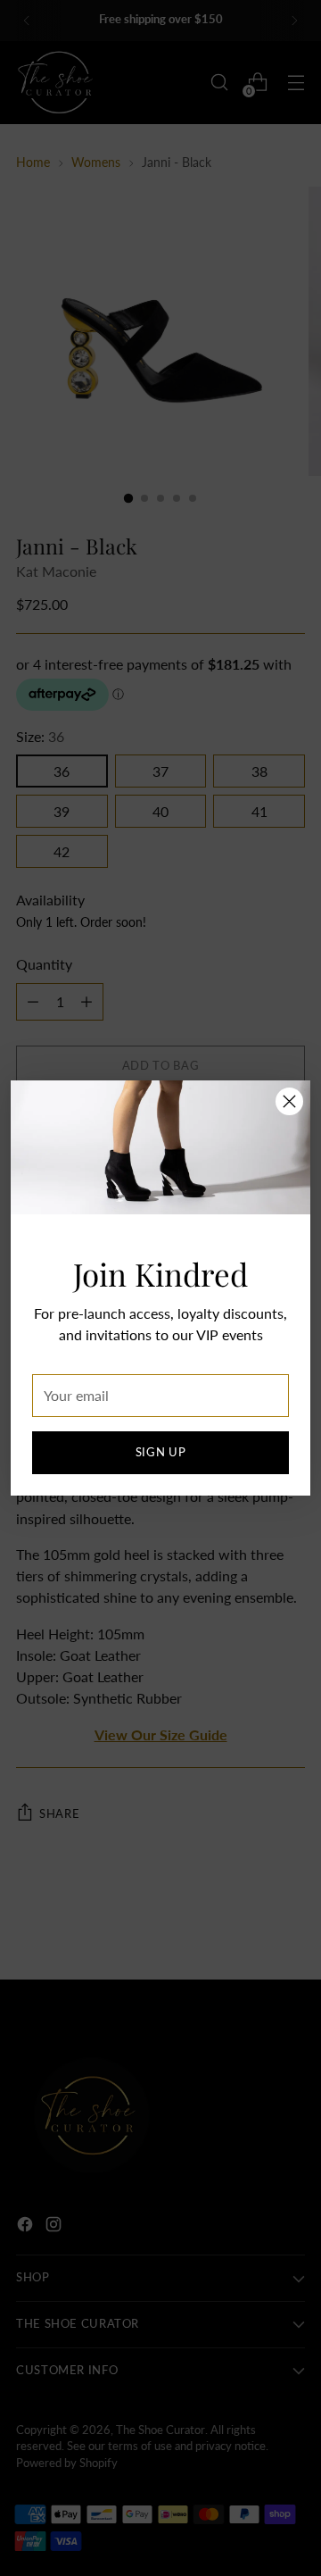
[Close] (289, 1101)
